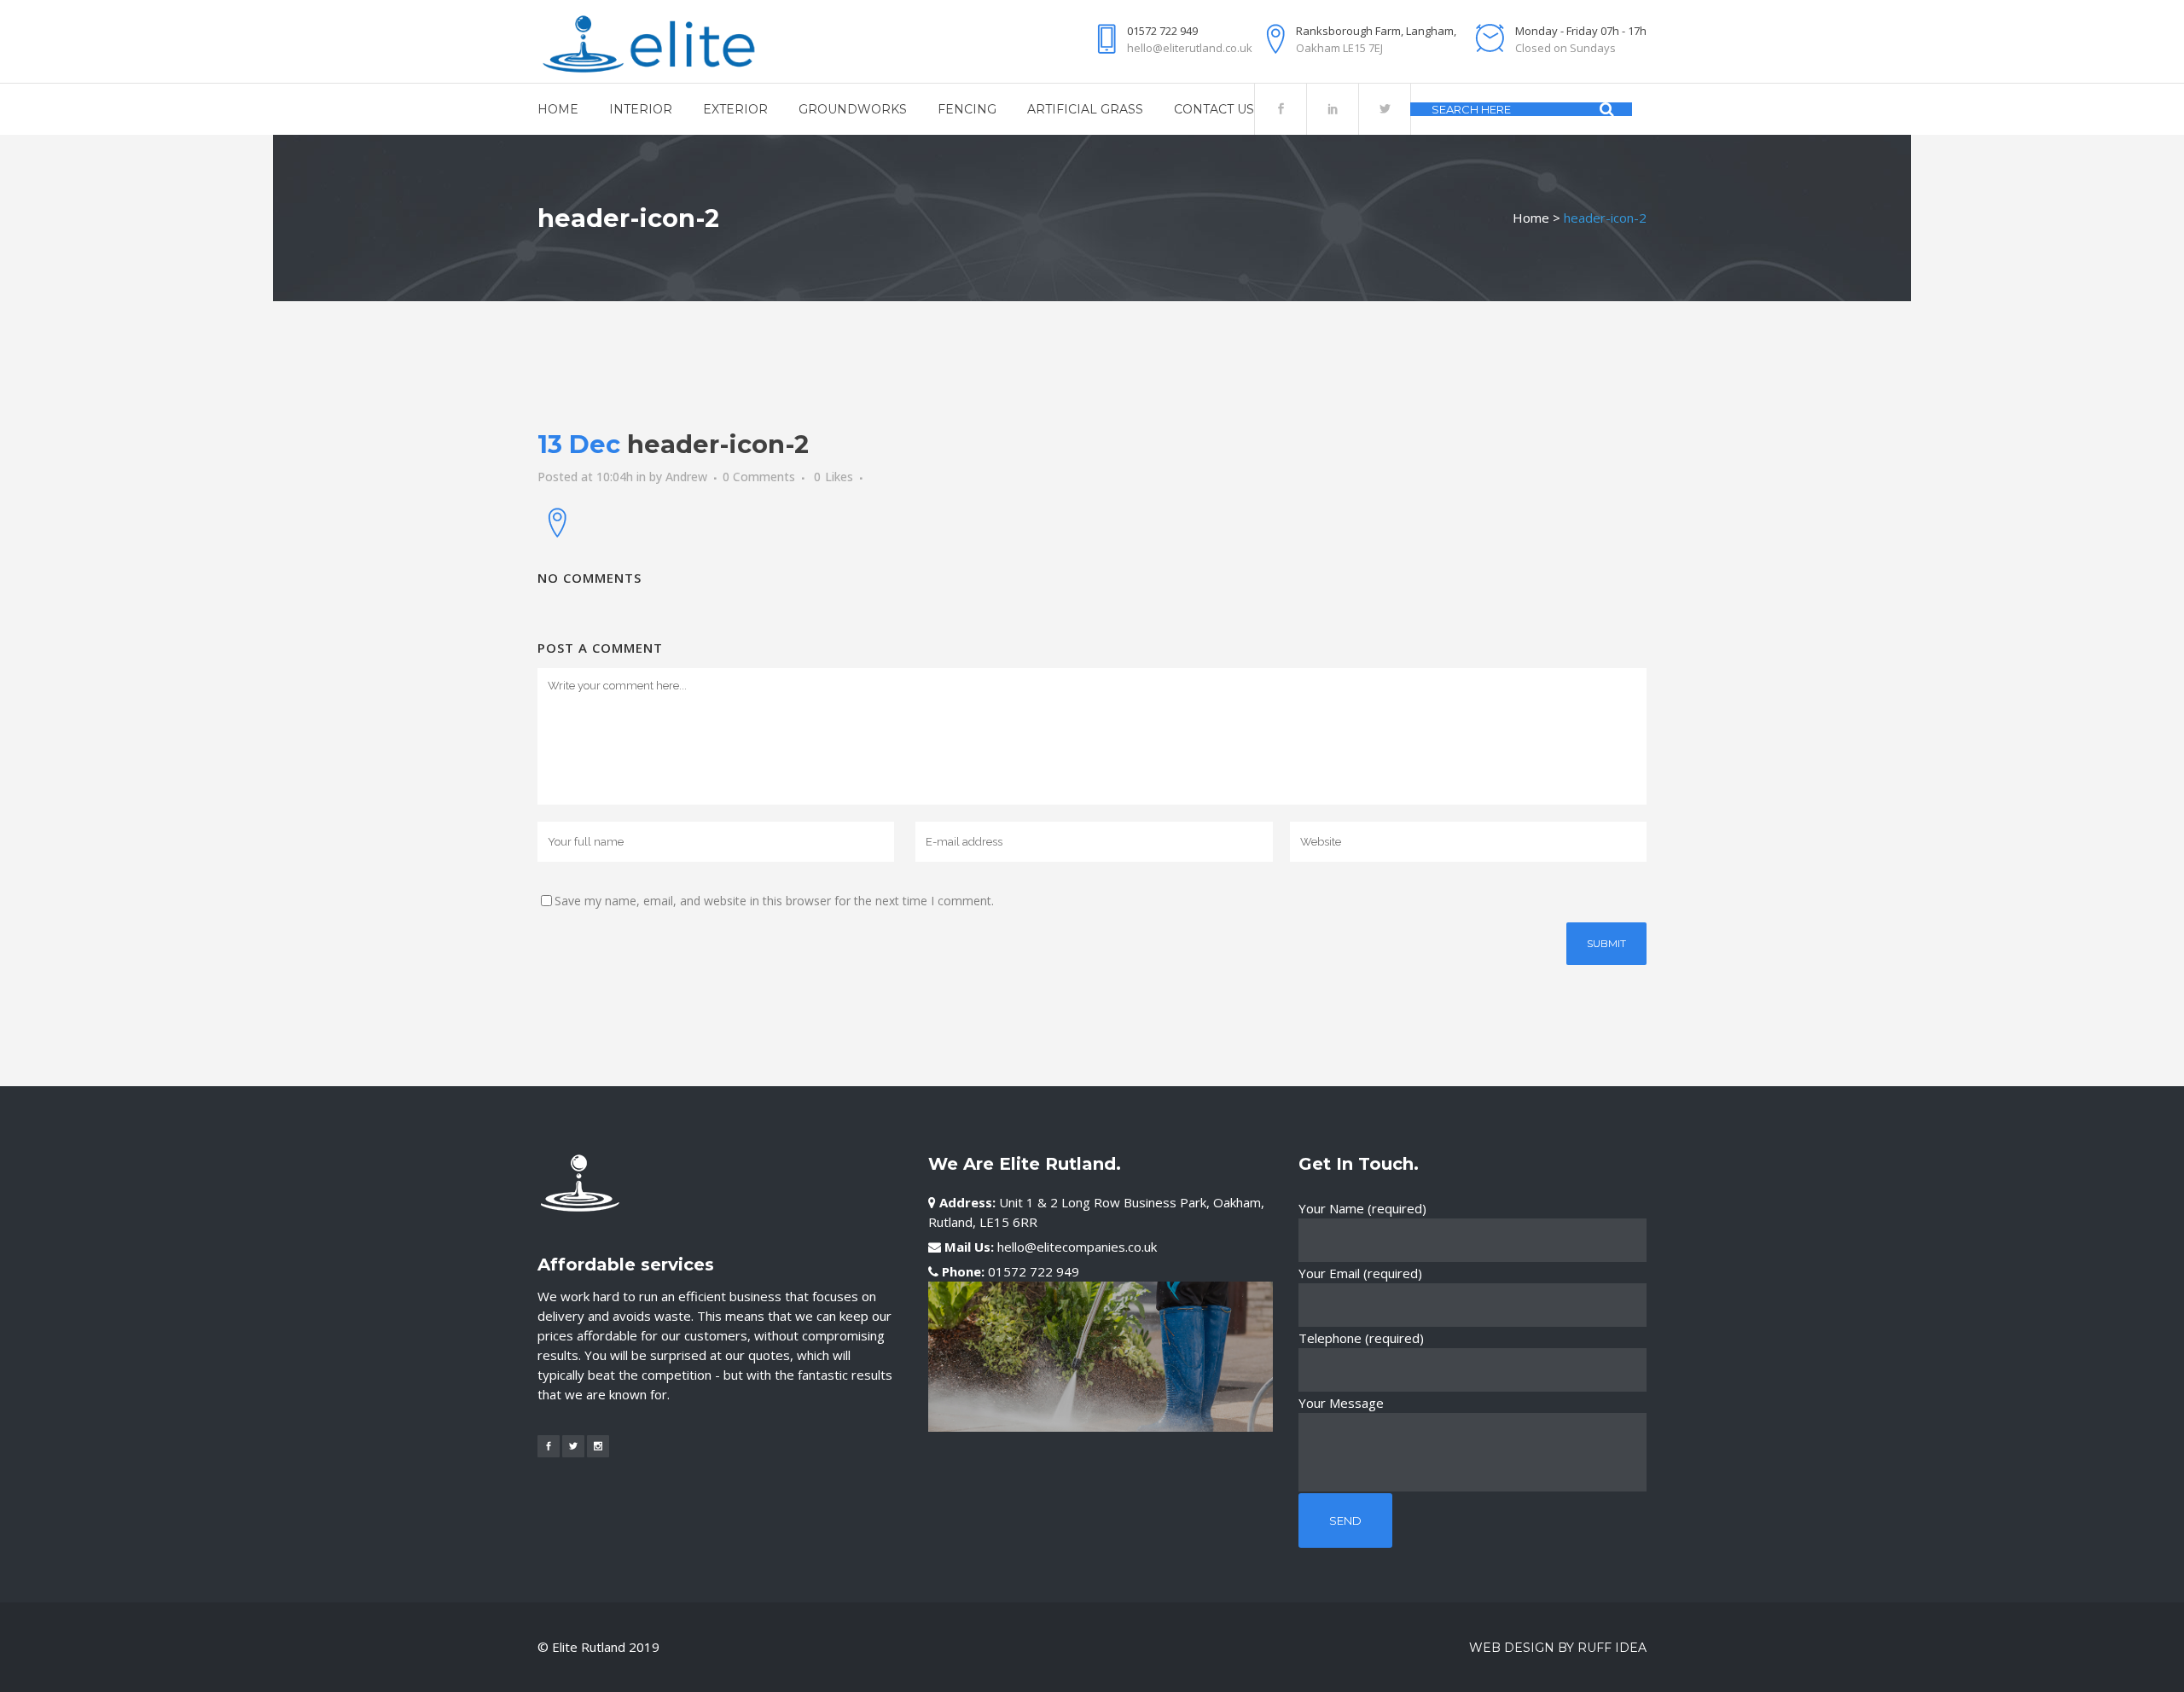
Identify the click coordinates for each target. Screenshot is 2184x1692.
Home (1531, 218)
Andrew (686, 477)
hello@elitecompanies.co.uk (1077, 1247)
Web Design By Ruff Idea (1558, 1648)
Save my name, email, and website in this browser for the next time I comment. (774, 901)
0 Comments (759, 477)
